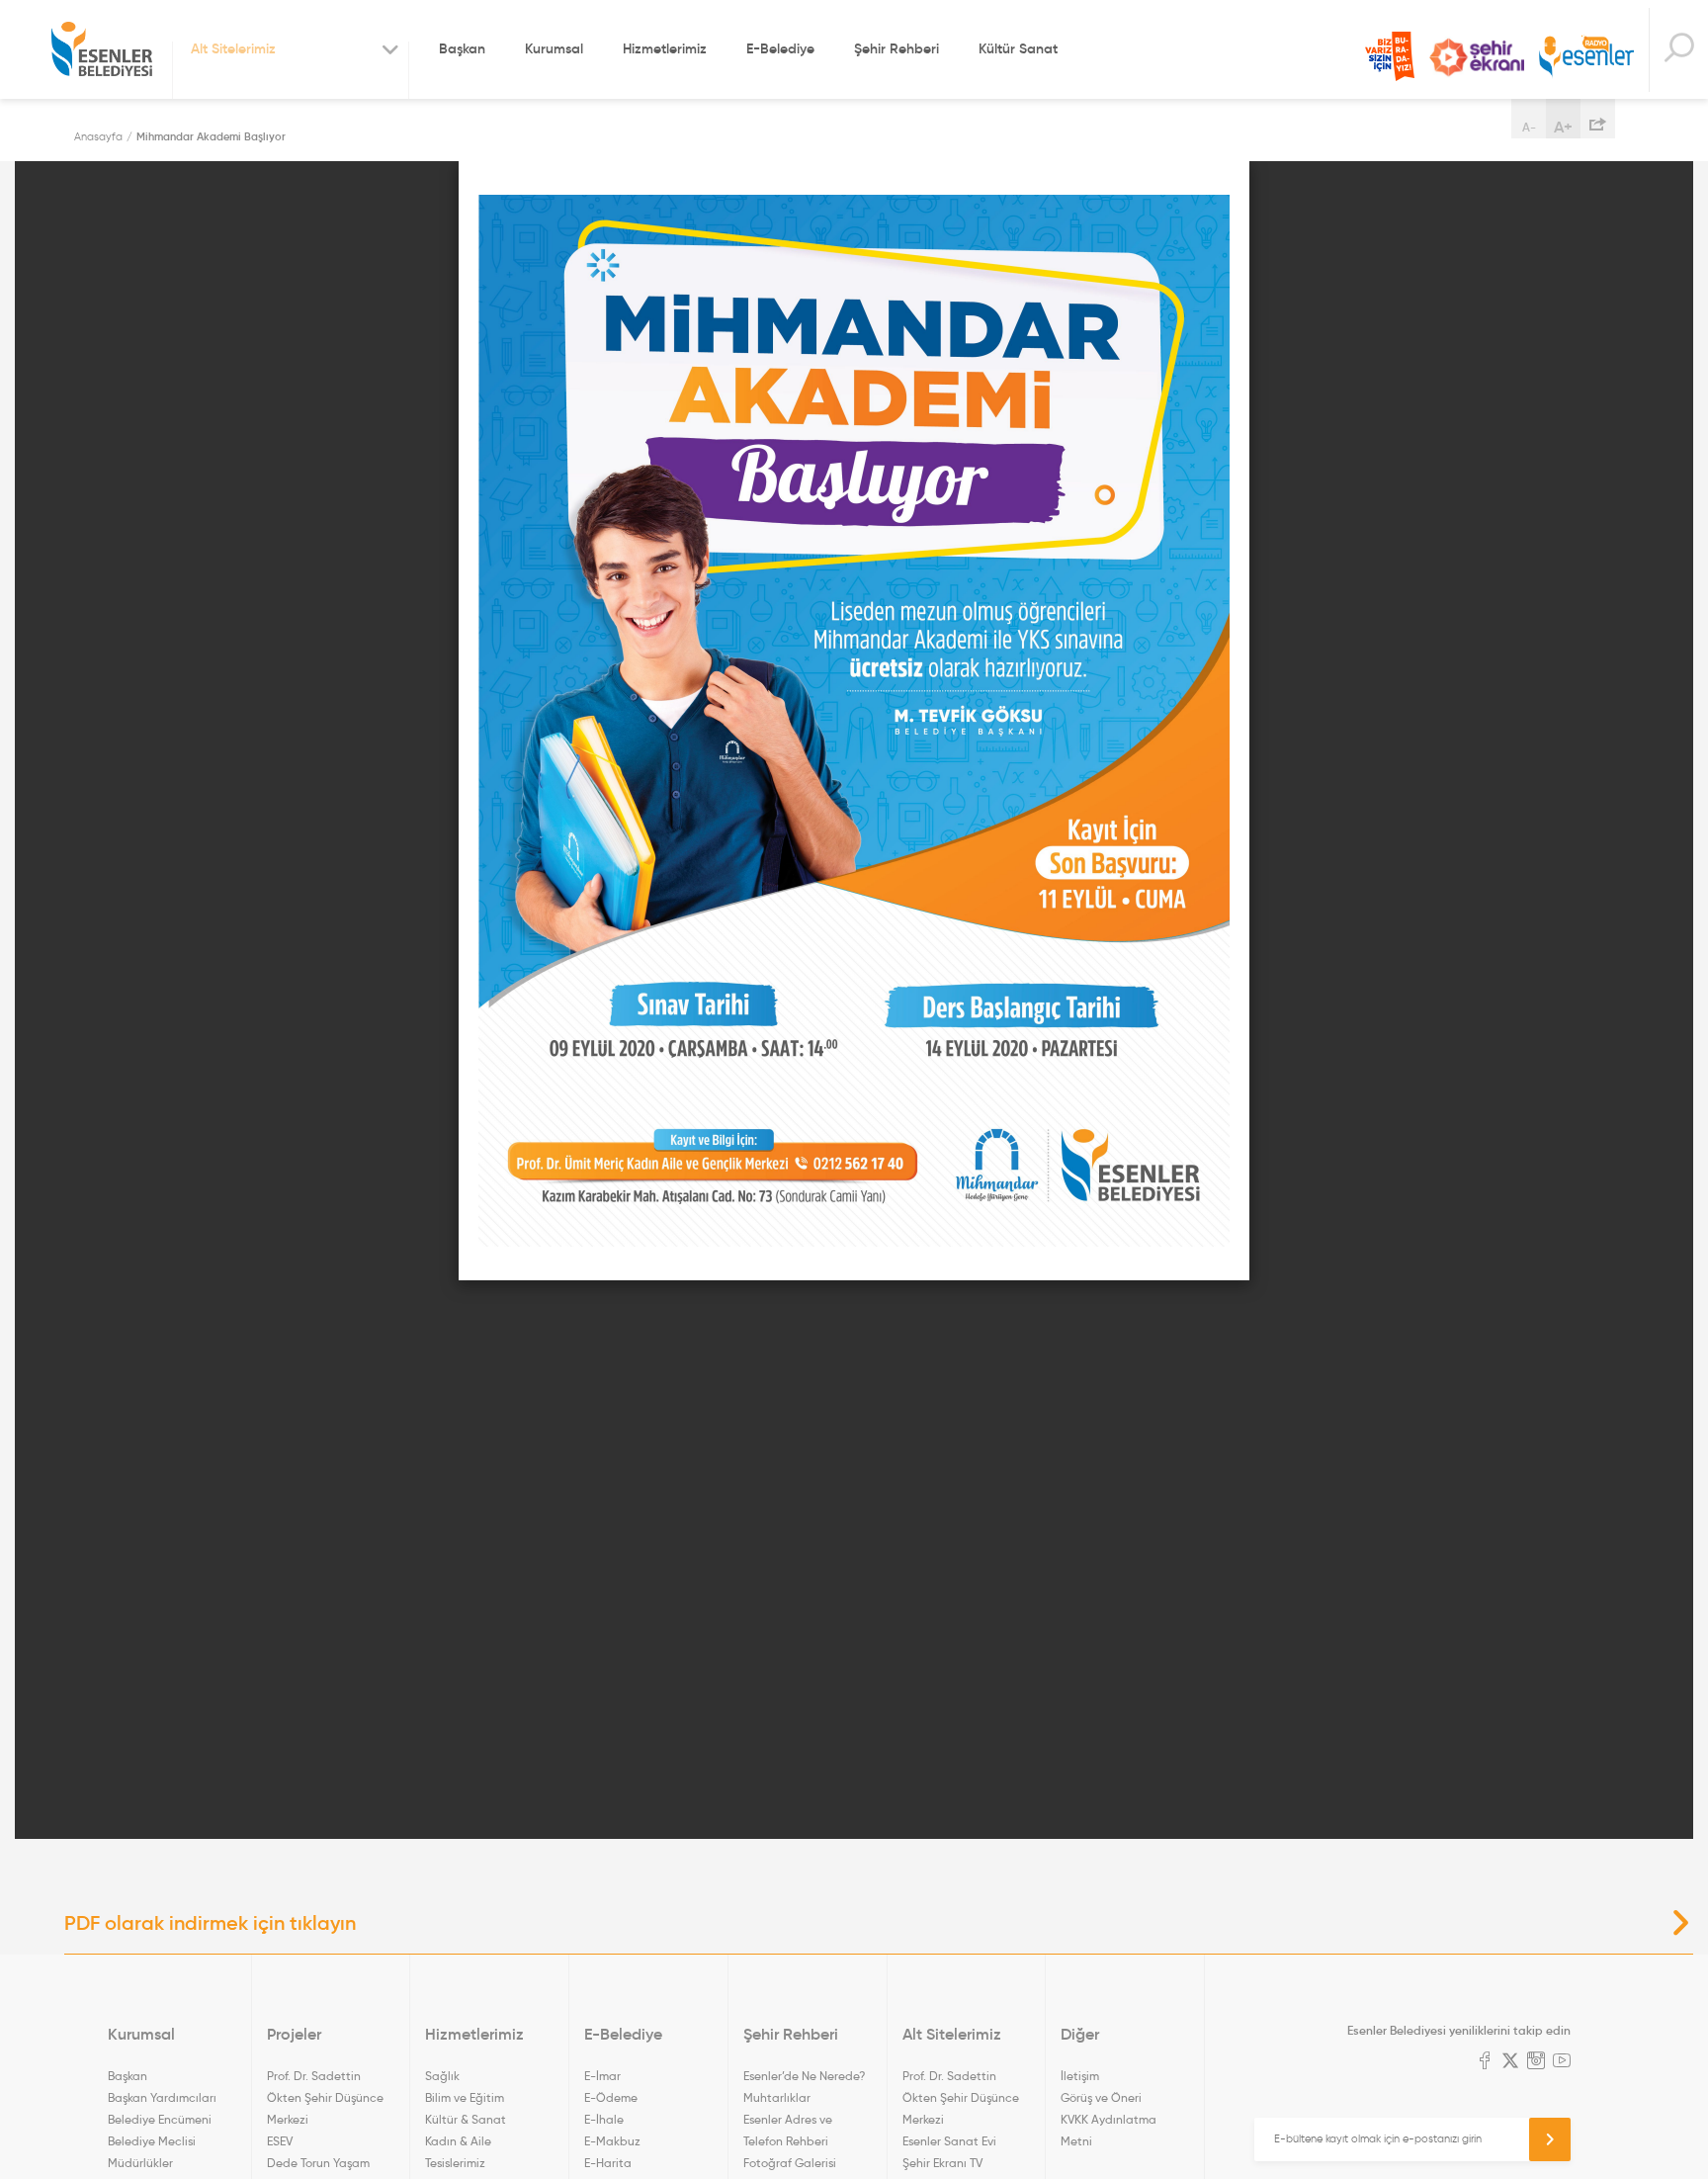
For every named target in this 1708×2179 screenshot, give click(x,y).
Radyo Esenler (1586, 58)
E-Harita (608, 2163)
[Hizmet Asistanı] (1678, 50)
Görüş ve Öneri (1101, 2097)
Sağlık (442, 2076)
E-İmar (602, 2076)
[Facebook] (1485, 2062)
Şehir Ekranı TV (1477, 57)
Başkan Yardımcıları (162, 2097)
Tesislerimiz (455, 2163)
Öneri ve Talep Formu (1390, 56)
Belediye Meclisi (152, 2141)
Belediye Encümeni (160, 2119)
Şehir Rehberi (897, 48)
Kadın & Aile (458, 2141)
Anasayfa (98, 136)
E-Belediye (780, 48)
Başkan (462, 48)
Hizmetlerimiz (665, 48)
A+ (1563, 127)
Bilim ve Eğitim (465, 2097)
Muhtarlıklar (777, 2097)
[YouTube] (1562, 2062)
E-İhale (604, 2119)
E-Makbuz (612, 2141)
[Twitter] (1510, 2062)
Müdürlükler (140, 2163)
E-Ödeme (611, 2097)
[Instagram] (1536, 2062)
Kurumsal (554, 48)
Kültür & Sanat (466, 2119)
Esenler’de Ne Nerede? (804, 2076)
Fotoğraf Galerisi (790, 2163)
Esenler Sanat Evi (949, 2141)
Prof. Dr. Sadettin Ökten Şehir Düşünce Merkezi (325, 2097)
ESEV (280, 2141)
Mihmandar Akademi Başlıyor (211, 136)
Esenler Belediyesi (102, 49)
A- (1529, 127)
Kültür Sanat (1018, 48)
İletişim (1080, 2076)
